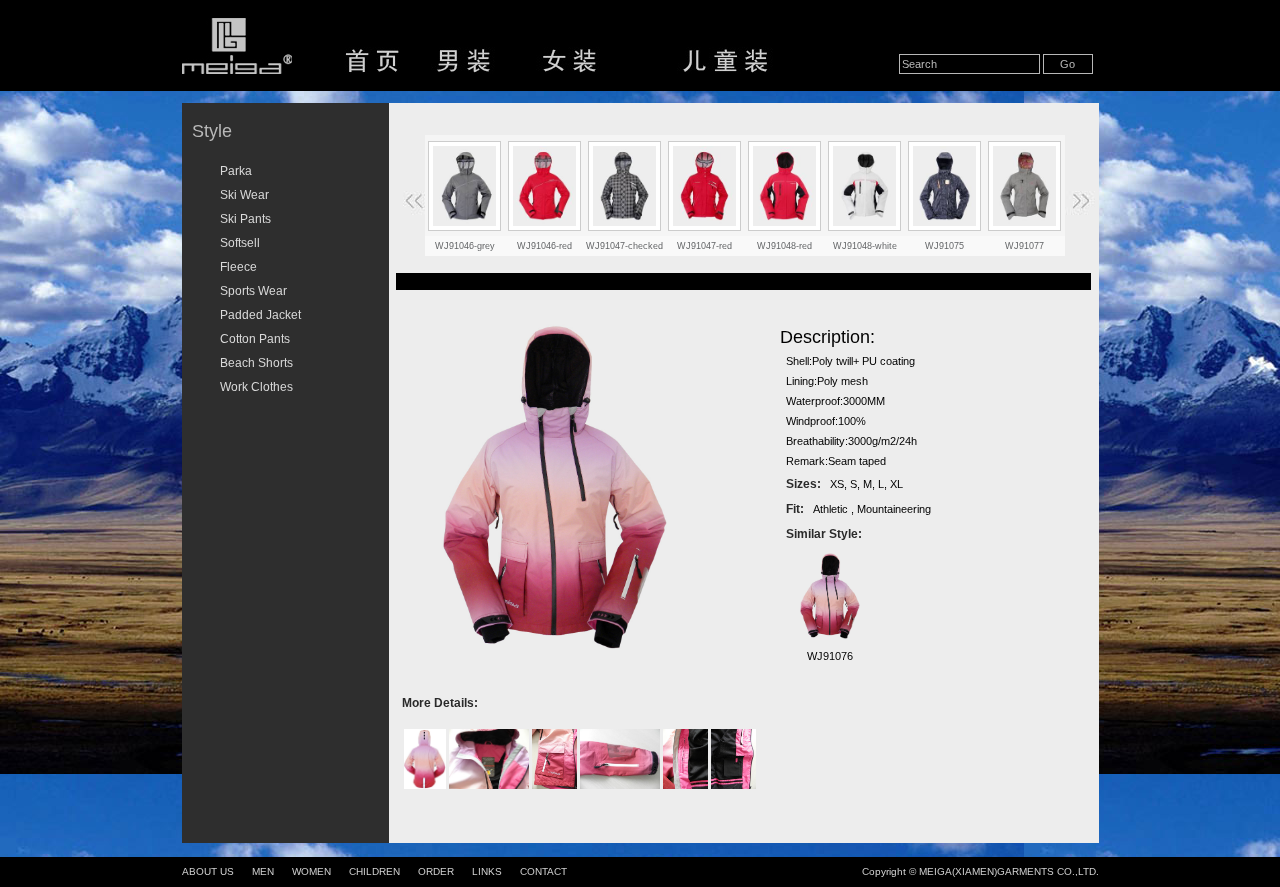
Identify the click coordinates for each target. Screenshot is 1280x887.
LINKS (487, 871)
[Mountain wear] (1025, 186)
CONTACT (543, 871)
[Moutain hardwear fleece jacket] (705, 186)
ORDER (436, 871)
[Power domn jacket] (625, 186)
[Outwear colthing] (865, 186)
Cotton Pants (255, 339)
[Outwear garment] (945, 186)
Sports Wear (253, 291)
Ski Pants (245, 219)
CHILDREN (374, 871)
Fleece (238, 267)
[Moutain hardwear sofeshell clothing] (545, 186)
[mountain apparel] (465, 186)
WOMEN (311, 871)
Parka (236, 171)
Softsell (240, 243)
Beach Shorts (256, 363)
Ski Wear (244, 195)
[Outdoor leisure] (785, 186)
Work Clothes (256, 387)
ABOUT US (208, 871)
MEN (263, 871)
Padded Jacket (260, 315)
